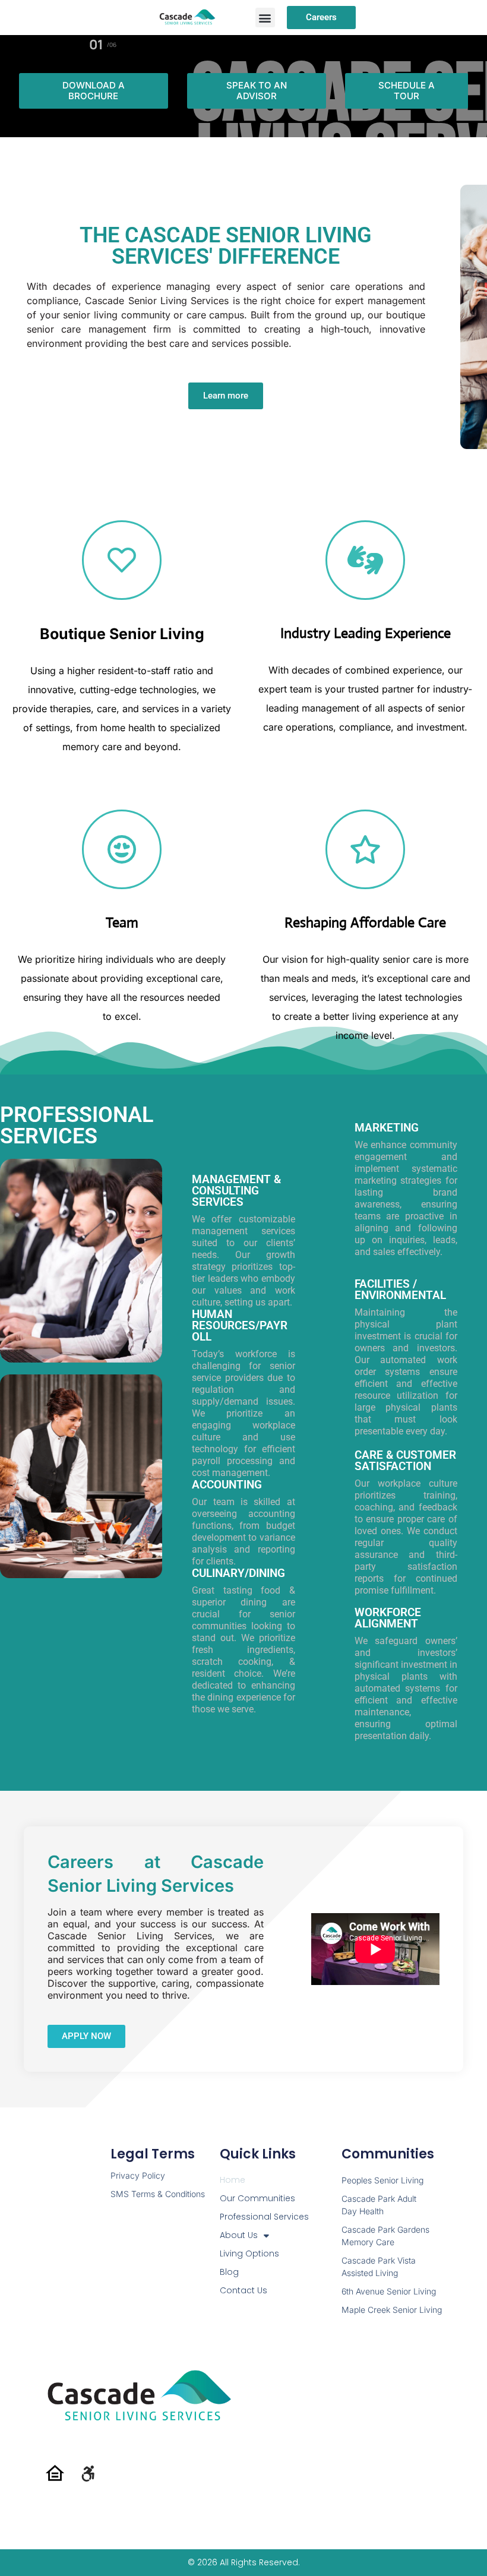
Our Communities (257, 2198)
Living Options (249, 2253)
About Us (239, 2235)
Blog (229, 2272)
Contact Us (243, 2290)
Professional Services (264, 2217)
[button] (265, 18)
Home (233, 2180)
